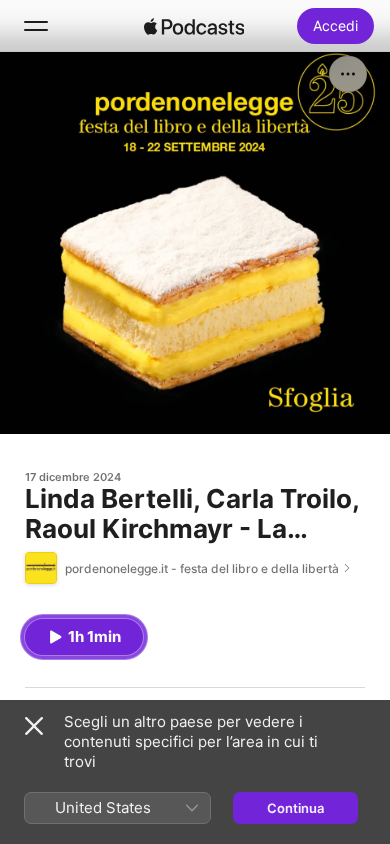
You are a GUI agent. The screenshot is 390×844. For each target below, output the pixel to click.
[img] (194, 26)
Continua (295, 808)
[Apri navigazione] (36, 26)
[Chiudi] (34, 726)
